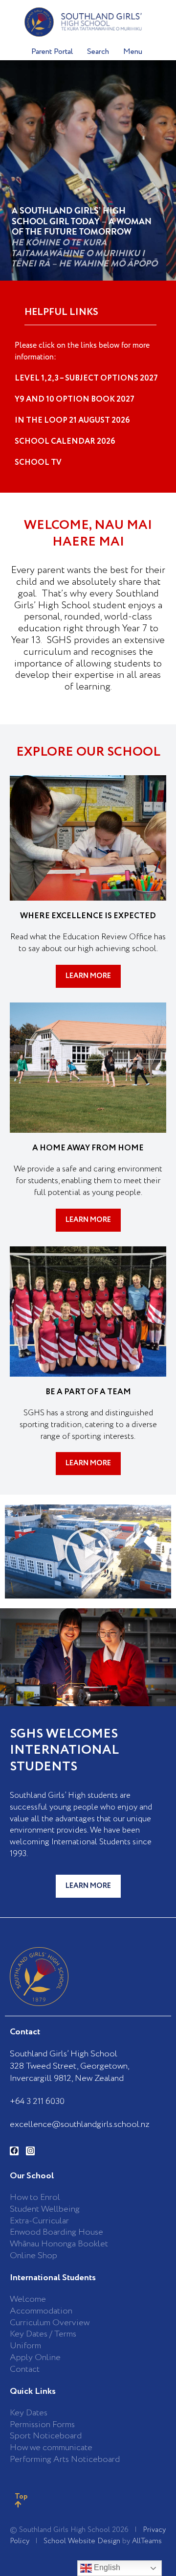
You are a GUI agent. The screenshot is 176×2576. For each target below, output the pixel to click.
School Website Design (82, 2541)
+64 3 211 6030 (37, 2101)
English (106, 2567)
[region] (88, 170)
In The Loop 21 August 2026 (72, 420)
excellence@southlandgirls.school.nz (80, 2124)
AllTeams (147, 2541)
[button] (88, 1551)
